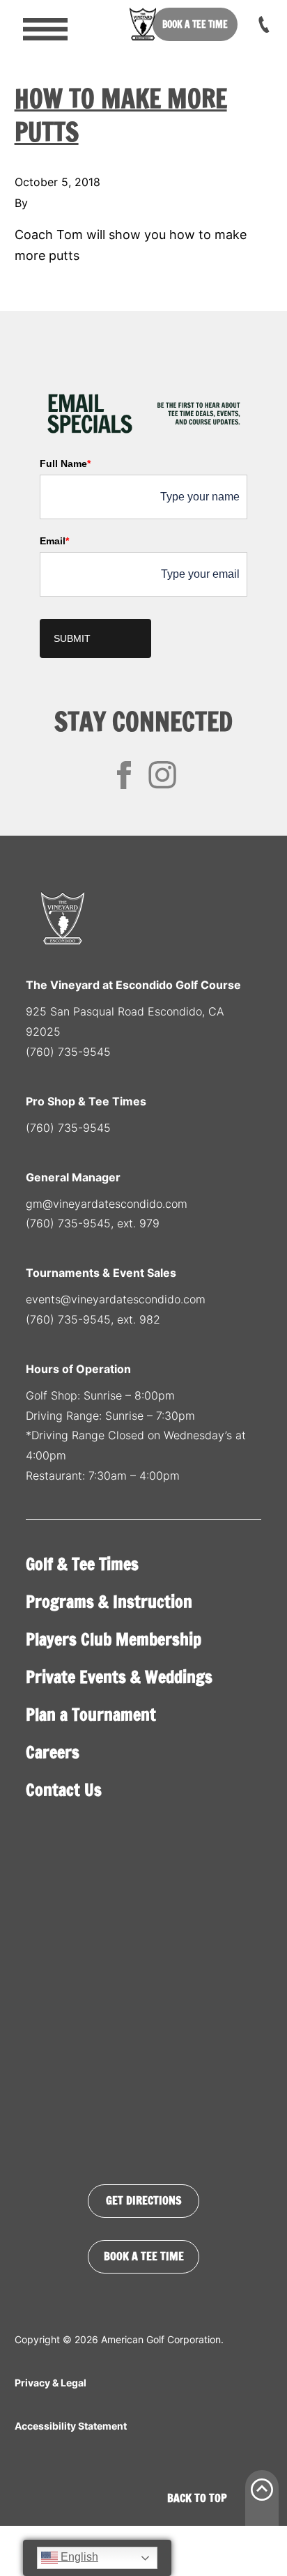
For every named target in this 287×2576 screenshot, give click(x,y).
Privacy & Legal (51, 2383)
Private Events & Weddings (119, 1677)
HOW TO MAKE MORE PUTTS (121, 115)
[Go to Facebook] (124, 775)
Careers (53, 1752)
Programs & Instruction (109, 1602)
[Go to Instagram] (162, 775)
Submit (72, 638)
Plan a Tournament (91, 1715)
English (78, 2557)
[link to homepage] (143, 24)
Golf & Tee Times (82, 1564)
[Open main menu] (36, 24)
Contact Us (64, 1790)
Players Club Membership (114, 1639)
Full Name (65, 463)
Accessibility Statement (71, 2426)
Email (54, 541)
